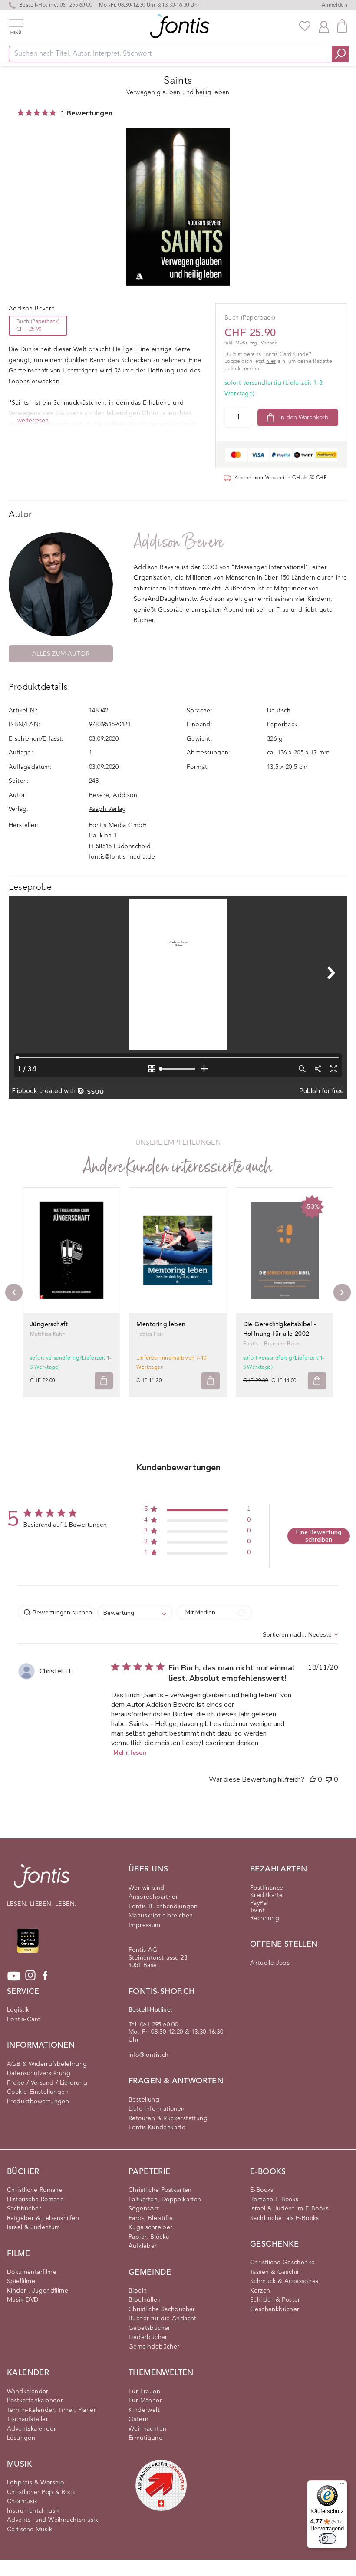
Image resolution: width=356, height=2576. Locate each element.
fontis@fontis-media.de (122, 857)
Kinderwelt (144, 2410)
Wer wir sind (147, 1888)
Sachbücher (24, 2209)
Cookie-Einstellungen (38, 2092)
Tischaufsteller (28, 2419)
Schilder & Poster (275, 2300)
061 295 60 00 (76, 5)
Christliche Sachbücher (162, 2309)
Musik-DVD (23, 2300)
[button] (197, 1510)
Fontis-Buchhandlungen (163, 1907)
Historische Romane (35, 2200)
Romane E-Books (274, 2200)
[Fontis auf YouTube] (14, 1976)
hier (271, 362)
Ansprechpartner (153, 1897)
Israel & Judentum (34, 2227)
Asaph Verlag (108, 809)
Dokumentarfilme (32, 2272)
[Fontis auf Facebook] (45, 1976)
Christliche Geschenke (282, 2263)
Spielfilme (21, 2281)
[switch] (327, 2539)
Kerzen (260, 2291)
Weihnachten (147, 2429)
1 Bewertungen (86, 113)
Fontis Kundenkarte (157, 2128)
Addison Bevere (179, 542)
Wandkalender (28, 2392)
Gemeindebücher (154, 2347)
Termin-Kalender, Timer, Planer (51, 2410)
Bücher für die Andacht (163, 2319)
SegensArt (144, 2209)
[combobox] (135, 1612)
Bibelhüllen (145, 2300)
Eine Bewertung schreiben (319, 1536)
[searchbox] (55, 1612)
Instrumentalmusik (33, 2511)
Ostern (138, 2419)
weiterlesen (33, 421)
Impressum (145, 1925)
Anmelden (335, 5)
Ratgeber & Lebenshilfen (43, 2218)
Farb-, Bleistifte (151, 2218)
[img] (21, 113)
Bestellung (144, 2100)
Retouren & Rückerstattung (168, 2118)
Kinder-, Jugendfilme (38, 2291)
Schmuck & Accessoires (284, 2281)
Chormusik (22, 2501)
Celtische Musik (30, 2530)
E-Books (262, 2190)
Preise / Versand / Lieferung (47, 2083)
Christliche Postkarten (160, 2190)
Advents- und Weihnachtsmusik (53, 2520)
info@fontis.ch (149, 2055)
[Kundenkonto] (324, 26)
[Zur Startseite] (42, 1880)
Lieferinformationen (157, 2109)
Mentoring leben (161, 1324)
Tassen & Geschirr (276, 2272)
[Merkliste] (305, 26)
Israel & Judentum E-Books (289, 2209)
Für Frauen (144, 2392)
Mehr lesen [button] (130, 1753)
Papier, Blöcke (149, 2237)
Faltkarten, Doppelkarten (165, 2200)
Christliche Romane (35, 2190)
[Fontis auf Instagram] (30, 1976)
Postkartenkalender (35, 2401)
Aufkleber (143, 2246)
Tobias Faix (150, 1334)
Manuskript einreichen (161, 1916)
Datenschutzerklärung (39, 2073)
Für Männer (145, 2401)
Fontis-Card (24, 2019)
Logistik (18, 2010)
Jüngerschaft (49, 1324)
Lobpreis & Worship (36, 2483)
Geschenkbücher (275, 2309)
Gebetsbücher (150, 2328)
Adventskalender (31, 2429)
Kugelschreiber (151, 2227)
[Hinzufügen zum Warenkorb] (104, 1381)
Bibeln (138, 2291)
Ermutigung (146, 2438)
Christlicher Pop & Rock (41, 2492)
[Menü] (342, 2486)
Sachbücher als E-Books (285, 2218)
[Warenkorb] (342, 26)
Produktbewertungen (38, 2102)
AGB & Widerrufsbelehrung (47, 2064)
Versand (269, 343)
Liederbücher (148, 2337)
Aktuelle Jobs (270, 1963)
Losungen (21, 2438)
